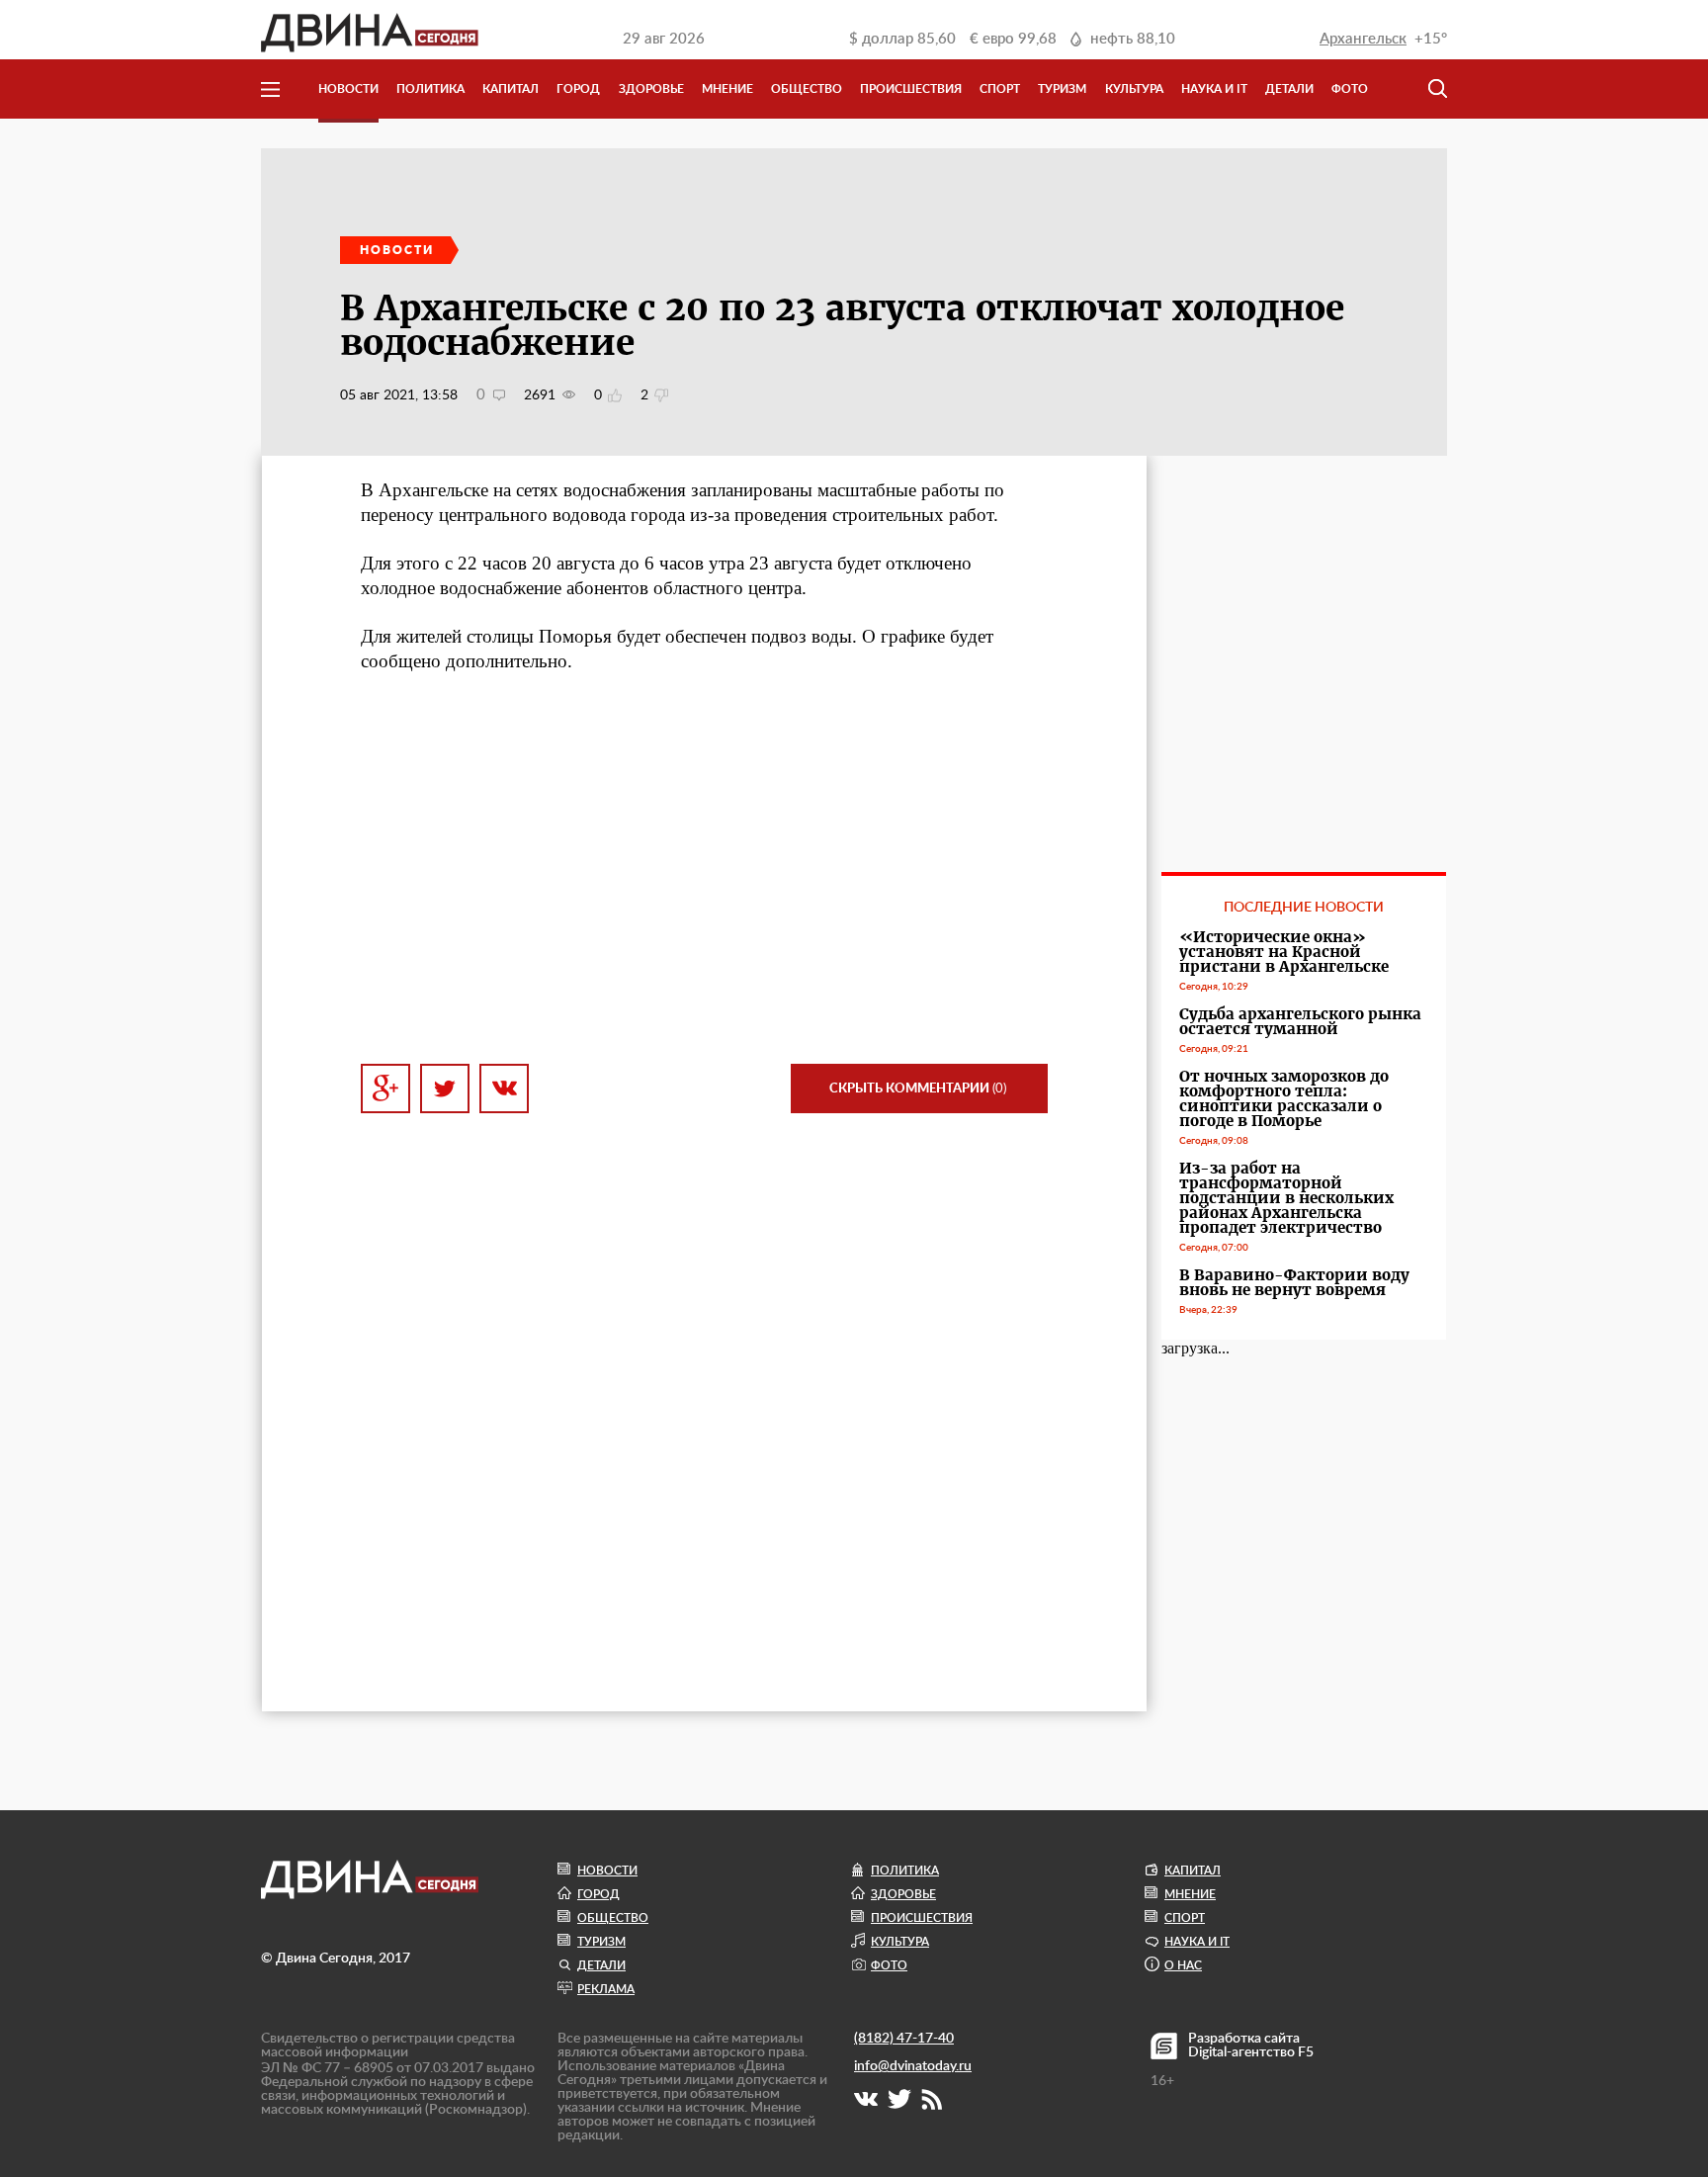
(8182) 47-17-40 (904, 2039)
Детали (1289, 89)
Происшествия (911, 89)
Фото (1350, 89)
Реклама (606, 1989)
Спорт (1000, 89)
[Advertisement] (704, 869)
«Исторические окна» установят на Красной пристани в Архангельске (1284, 952)
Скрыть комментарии (918, 1089)
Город (578, 89)
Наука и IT (1214, 89)
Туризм (1062, 89)
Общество (807, 89)
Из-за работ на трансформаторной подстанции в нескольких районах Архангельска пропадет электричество (1286, 1198)
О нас (1183, 1965)
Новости (348, 89)
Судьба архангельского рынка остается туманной (1300, 1021)
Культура (1134, 89)
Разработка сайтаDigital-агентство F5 (1251, 2046)
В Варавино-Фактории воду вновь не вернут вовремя (1294, 1282)
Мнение (727, 89)
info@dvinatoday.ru (913, 2066)
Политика (430, 89)
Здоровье (651, 89)
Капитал (511, 89)
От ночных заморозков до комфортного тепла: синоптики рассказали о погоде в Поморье (1284, 1098)
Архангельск (1363, 39)
